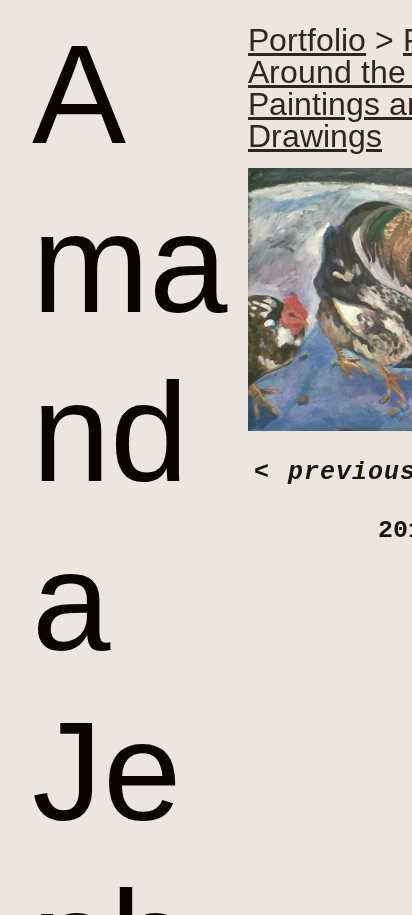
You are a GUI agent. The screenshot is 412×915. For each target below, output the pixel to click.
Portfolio (307, 40)
